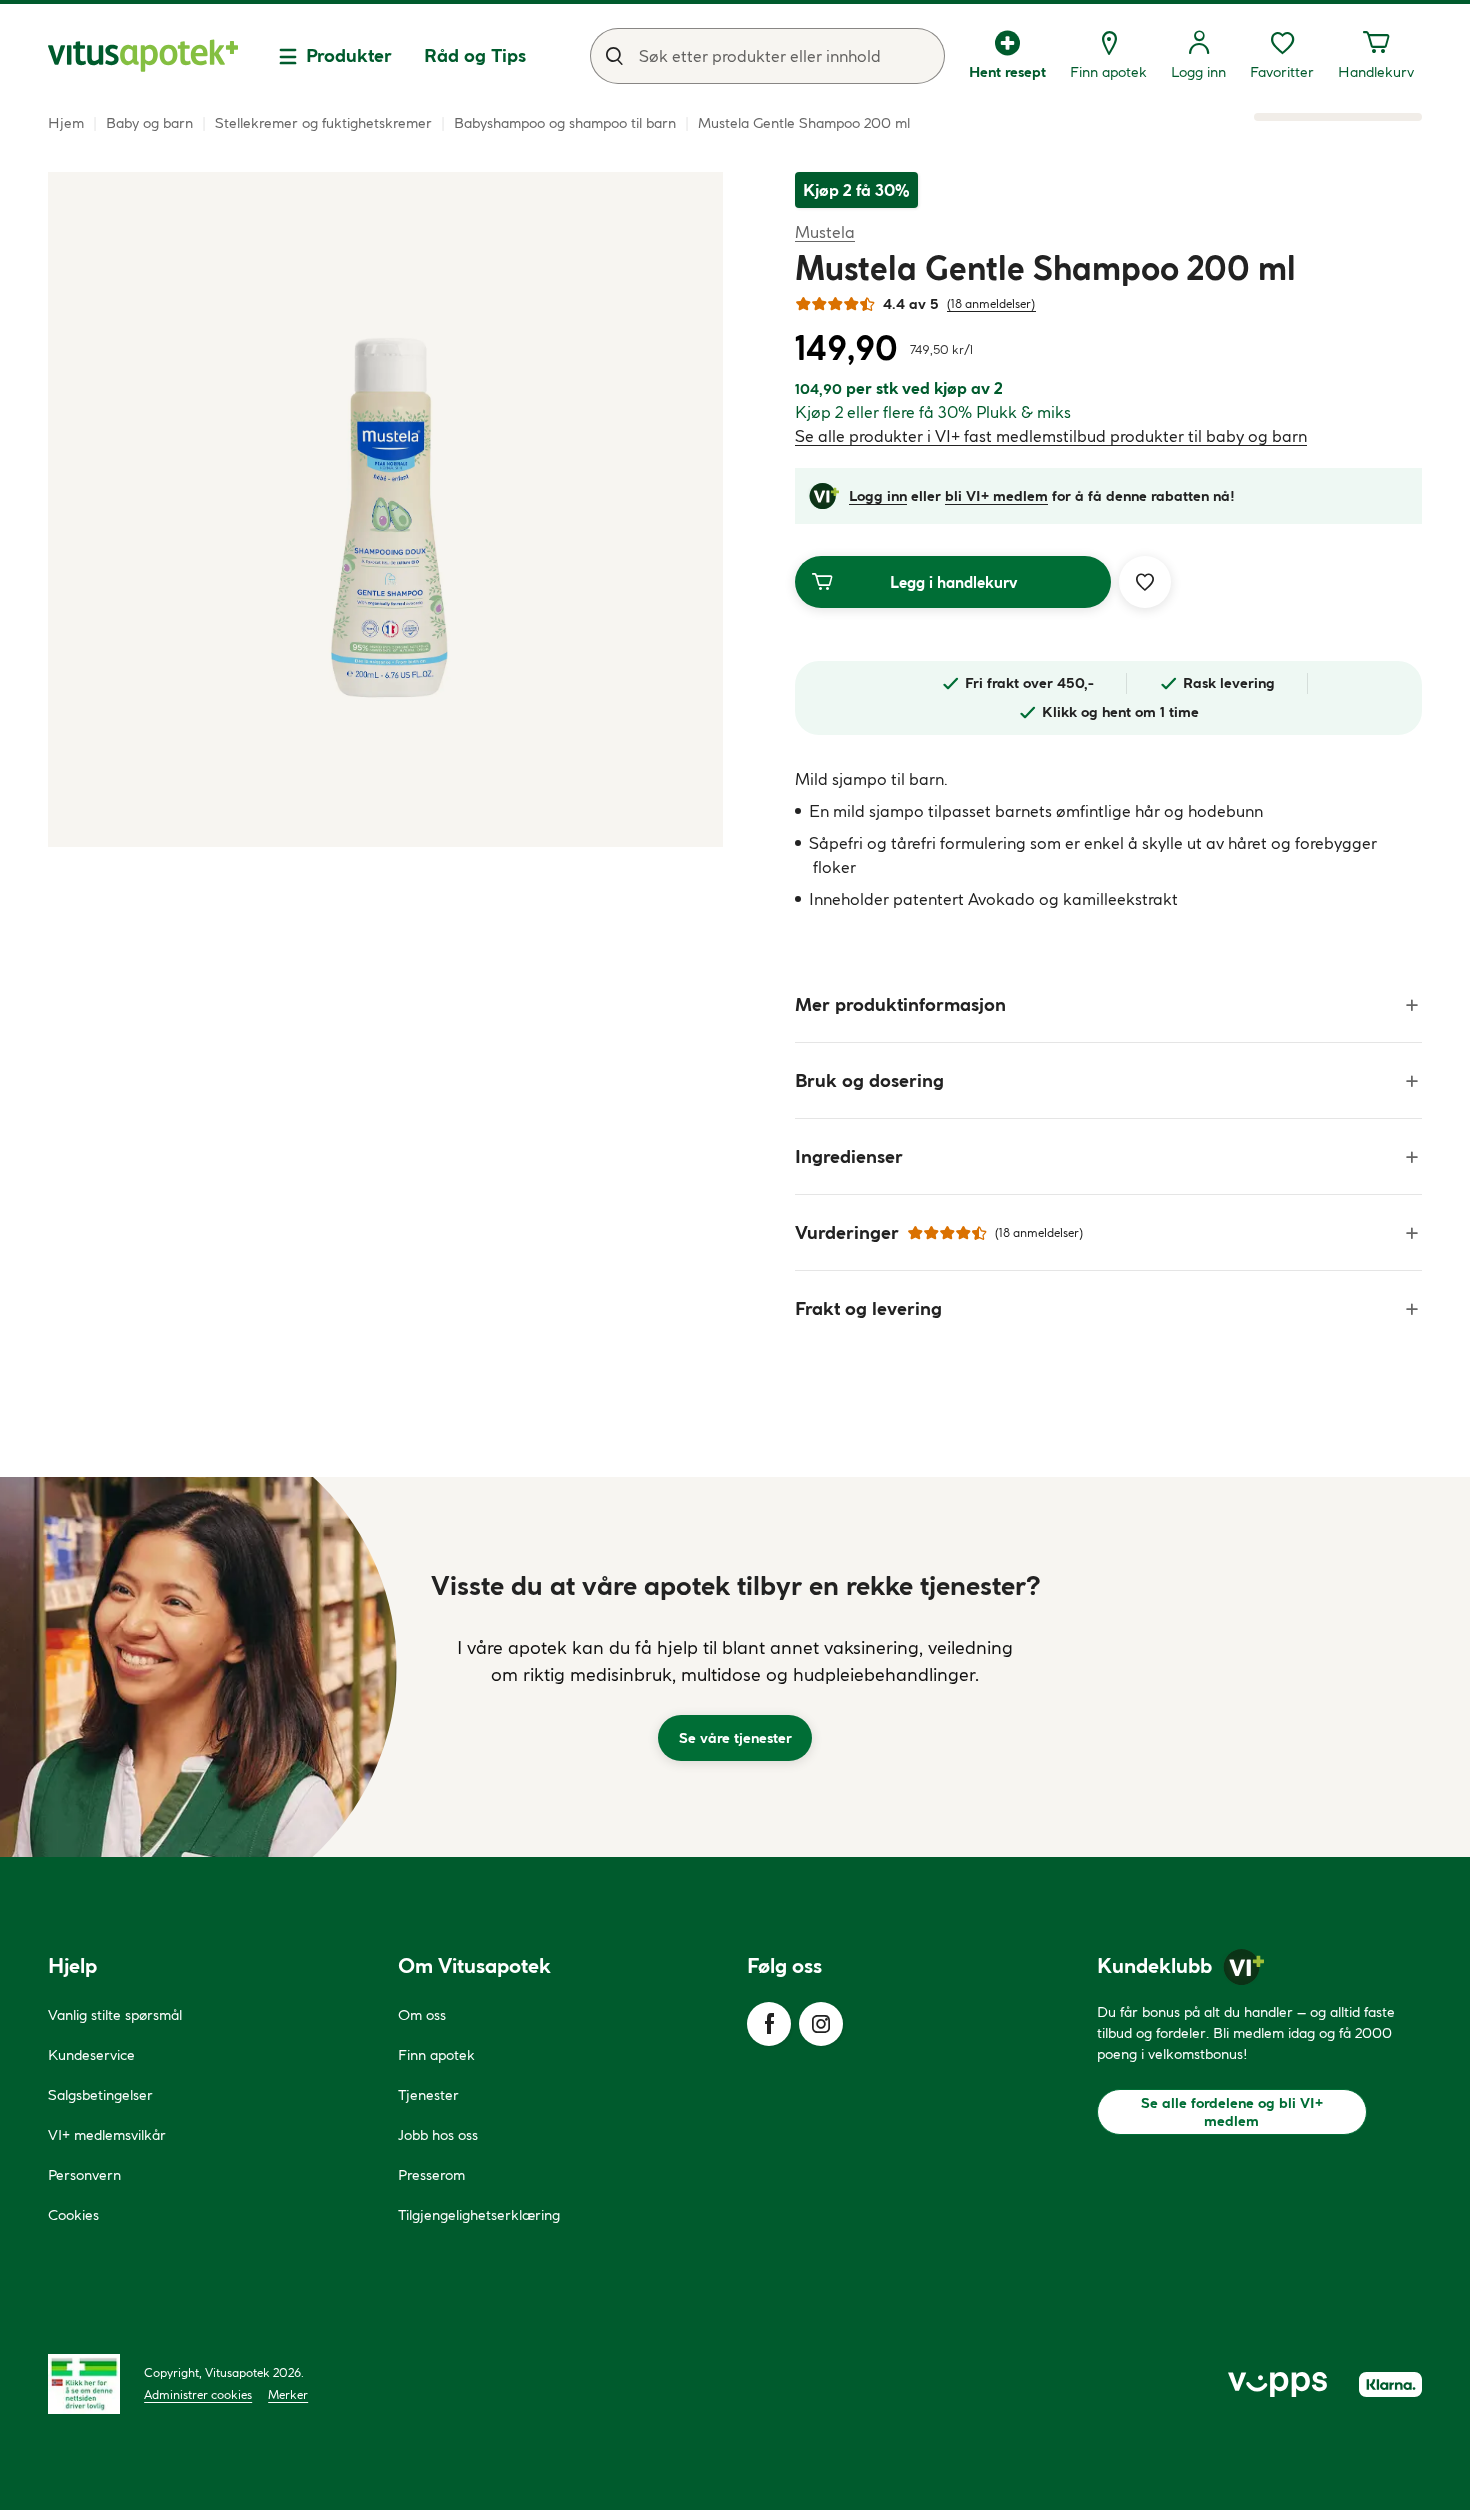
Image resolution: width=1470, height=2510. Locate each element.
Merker (288, 2394)
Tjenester (428, 2095)
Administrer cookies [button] (198, 2394)
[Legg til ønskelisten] (1145, 582)
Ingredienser (849, 1156)
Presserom (431, 2175)
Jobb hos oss (438, 2135)
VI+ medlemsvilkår (107, 2135)
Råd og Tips (475, 55)
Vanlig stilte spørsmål (115, 2015)
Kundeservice (91, 2055)
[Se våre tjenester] (735, 1667)
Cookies (73, 2215)
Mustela (825, 231)
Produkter (349, 55)
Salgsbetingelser (100, 2095)
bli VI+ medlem (996, 496)
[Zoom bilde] (385, 509)
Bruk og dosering (869, 1080)
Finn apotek (436, 2055)
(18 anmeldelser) (991, 303)
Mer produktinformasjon (900, 1004)
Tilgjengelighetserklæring (479, 2215)
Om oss (422, 2015)
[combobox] (767, 56)
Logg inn (878, 496)
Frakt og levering (868, 1308)
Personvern (84, 2175)
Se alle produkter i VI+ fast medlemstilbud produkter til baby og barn (1051, 436)
